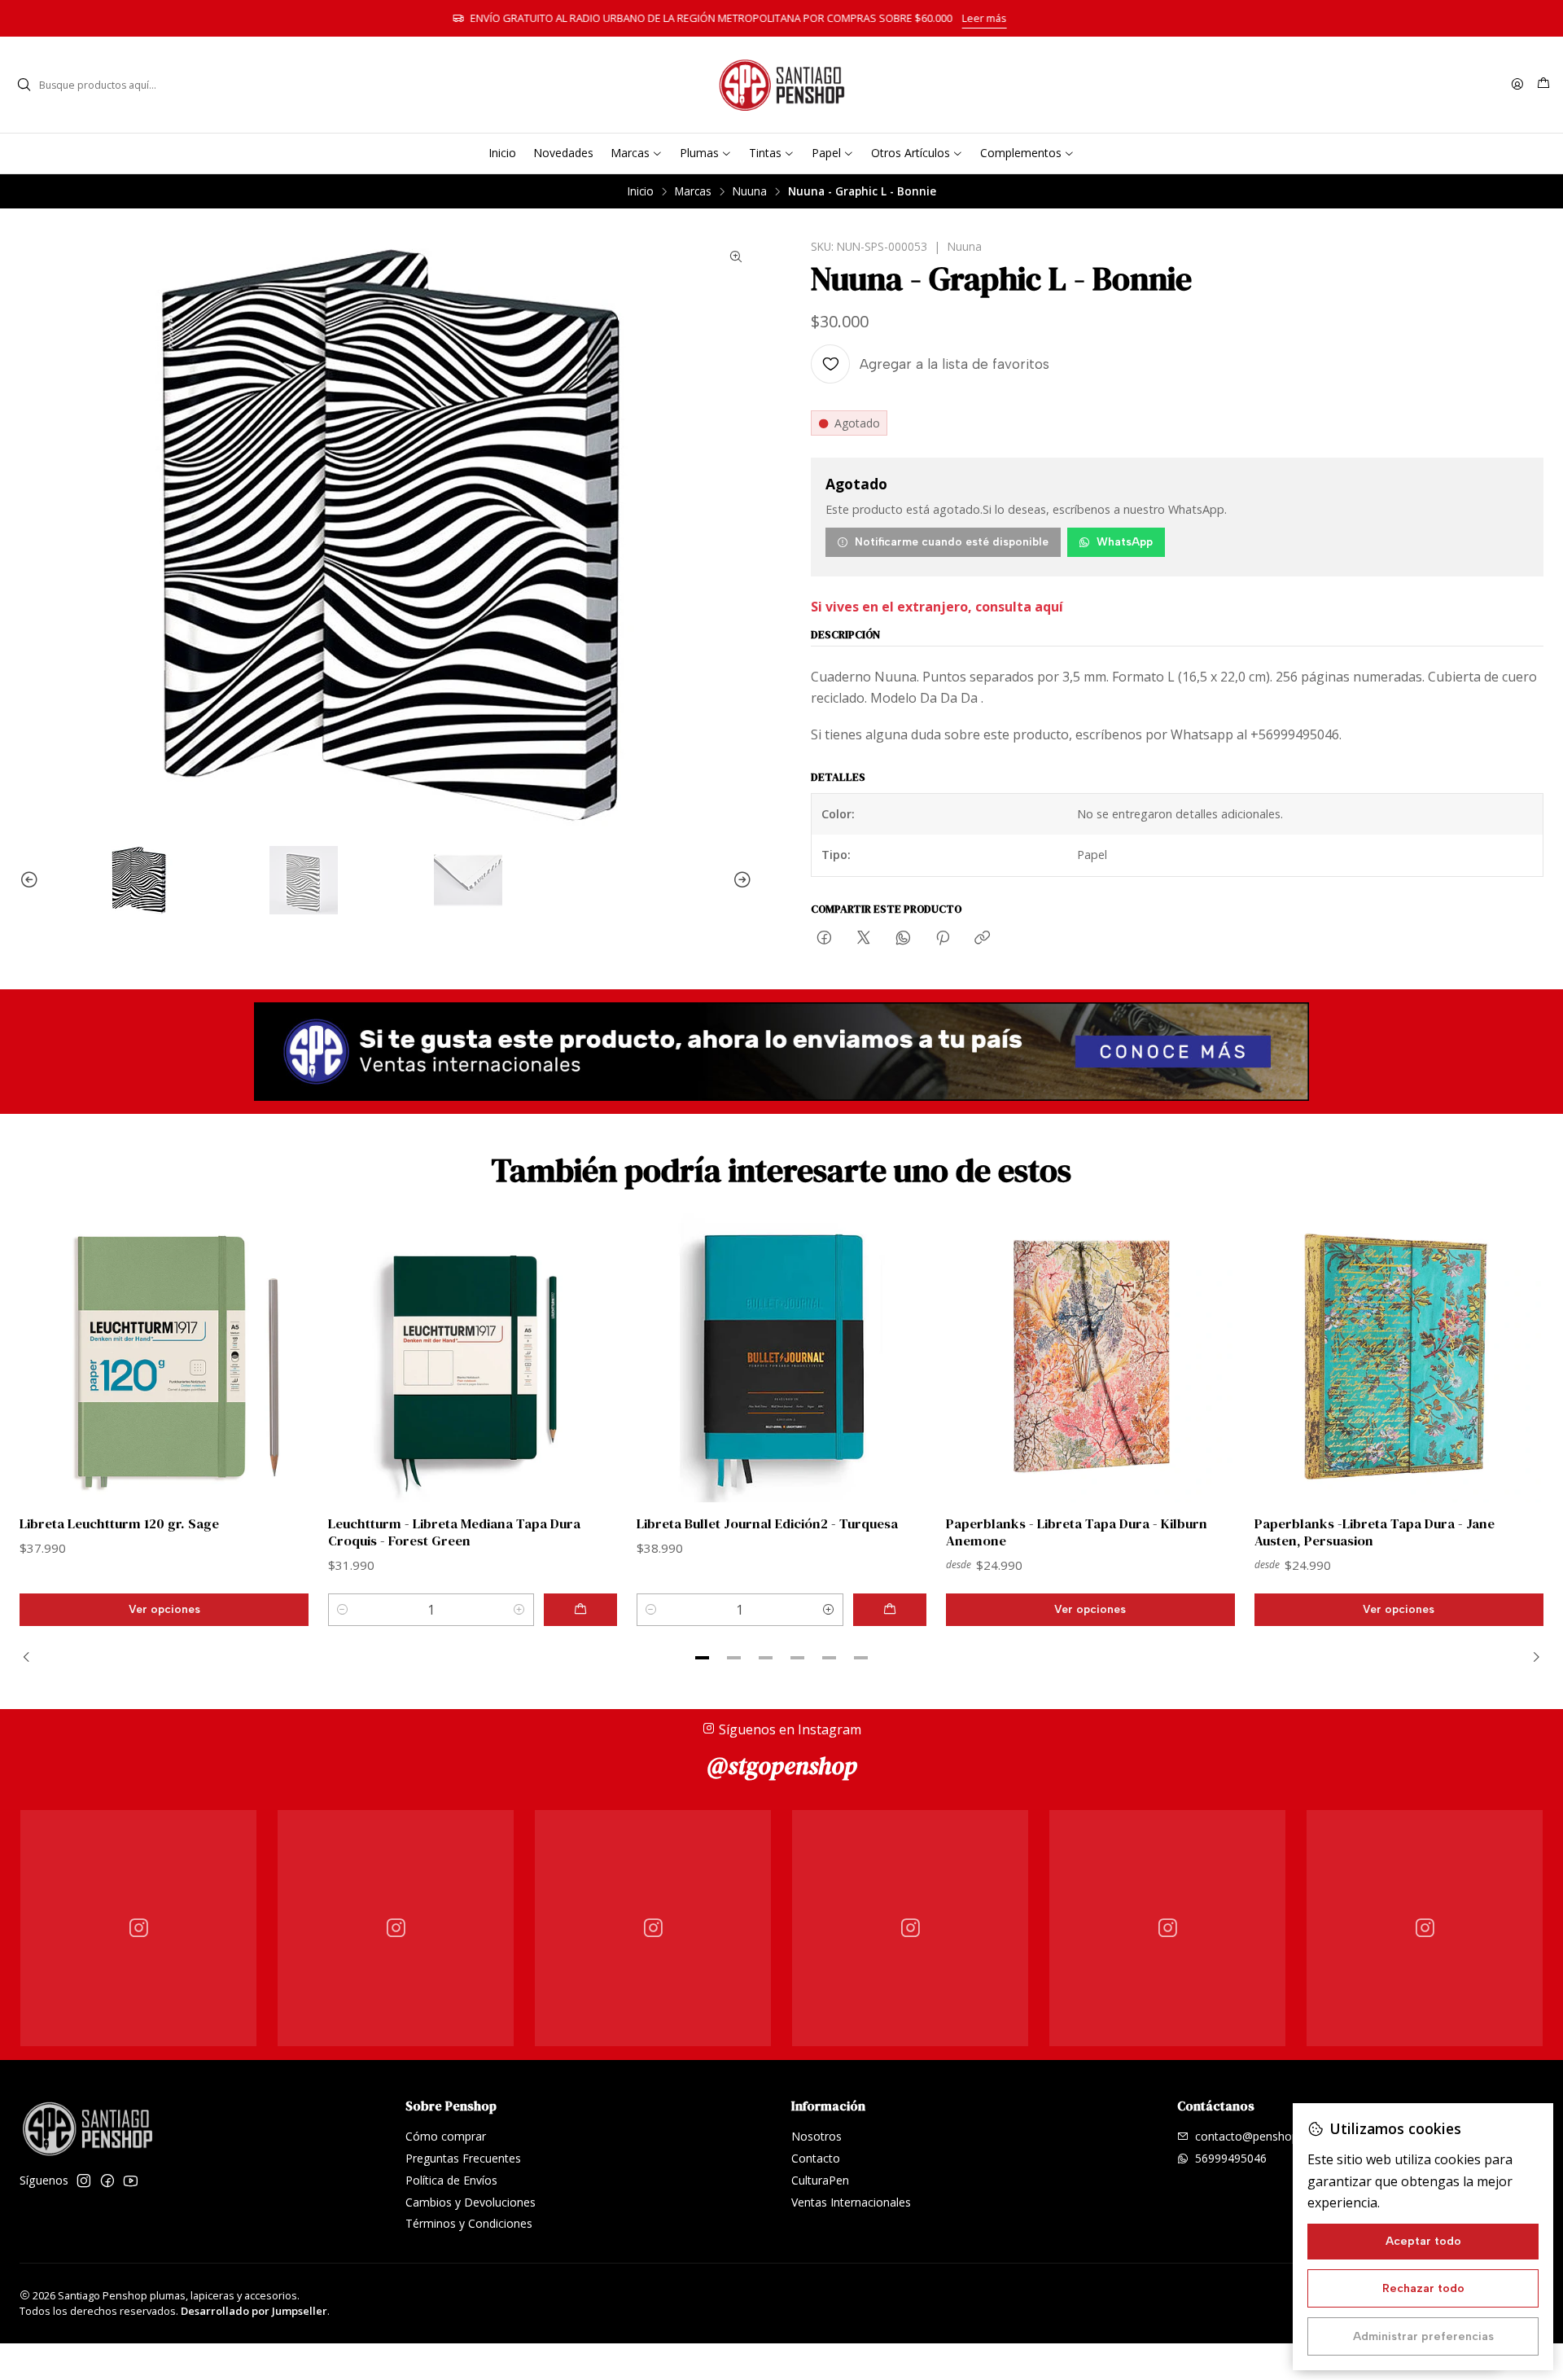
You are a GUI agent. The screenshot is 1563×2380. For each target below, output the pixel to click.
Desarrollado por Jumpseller (254, 2311)
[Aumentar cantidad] (519, 1610)
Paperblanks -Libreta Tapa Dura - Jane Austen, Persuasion (1375, 1532)
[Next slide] (740, 880)
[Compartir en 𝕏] (864, 939)
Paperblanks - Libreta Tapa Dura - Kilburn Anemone (1077, 1532)
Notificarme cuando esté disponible (952, 541)
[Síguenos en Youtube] (131, 2181)
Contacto (816, 2158)
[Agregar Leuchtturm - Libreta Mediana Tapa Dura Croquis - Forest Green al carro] (580, 1610)
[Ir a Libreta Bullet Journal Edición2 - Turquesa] (781, 1358)
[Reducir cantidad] (343, 1610)
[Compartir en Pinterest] (943, 939)
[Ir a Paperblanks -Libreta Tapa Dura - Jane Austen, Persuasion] (1399, 1358)
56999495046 (1231, 2158)
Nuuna (750, 191)
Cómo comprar (446, 2136)
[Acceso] (1517, 85)
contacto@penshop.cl (1252, 2136)
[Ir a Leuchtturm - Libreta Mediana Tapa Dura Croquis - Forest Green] (473, 1358)
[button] (703, 1658)
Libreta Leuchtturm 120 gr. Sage (119, 1524)
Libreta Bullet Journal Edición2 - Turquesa (767, 1524)
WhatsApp (1125, 541)
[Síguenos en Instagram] (84, 2181)
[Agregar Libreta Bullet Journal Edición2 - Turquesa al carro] (890, 1610)
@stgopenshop (782, 1766)
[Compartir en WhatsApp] (903, 939)
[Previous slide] (32, 880)
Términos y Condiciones (469, 2223)
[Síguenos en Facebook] (107, 2181)
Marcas (693, 191)
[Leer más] (781, 1052)
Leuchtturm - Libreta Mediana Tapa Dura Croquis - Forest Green (454, 1532)
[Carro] (1543, 85)
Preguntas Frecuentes (463, 2158)
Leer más (1037, 18)
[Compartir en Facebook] (824, 939)
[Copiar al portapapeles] (982, 939)
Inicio (641, 191)
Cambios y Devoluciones (471, 2202)
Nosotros (817, 2136)
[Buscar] (24, 85)
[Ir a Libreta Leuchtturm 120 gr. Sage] (164, 1358)
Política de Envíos (451, 2180)
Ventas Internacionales (851, 2202)
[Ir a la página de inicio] (781, 85)
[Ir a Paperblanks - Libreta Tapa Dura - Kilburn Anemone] (1090, 1358)
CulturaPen (820, 2180)
